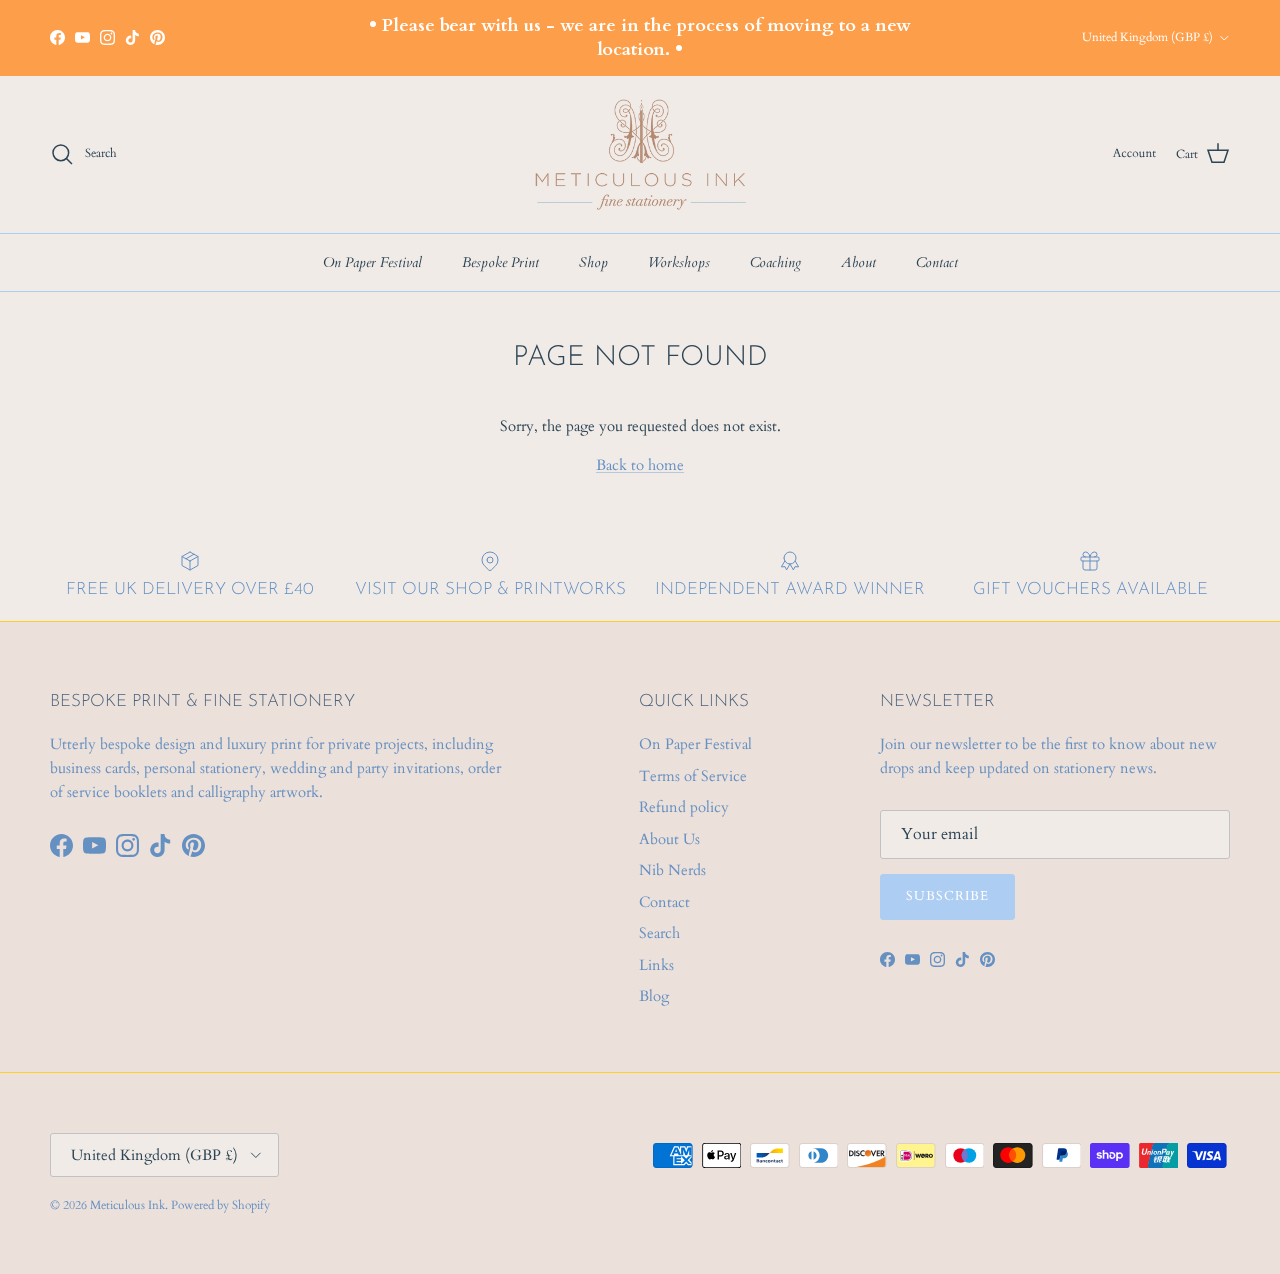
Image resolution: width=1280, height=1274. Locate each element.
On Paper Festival (372, 262)
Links (656, 965)
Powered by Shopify (220, 1205)
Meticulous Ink (127, 1205)
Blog (654, 996)
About (858, 262)
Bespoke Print (500, 262)
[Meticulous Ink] (640, 154)
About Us (669, 839)
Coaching (775, 262)
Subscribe (947, 896)
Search (659, 933)
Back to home (640, 465)
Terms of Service (693, 776)
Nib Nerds (672, 870)
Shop (593, 262)
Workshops (679, 262)
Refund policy (684, 807)
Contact (937, 262)
